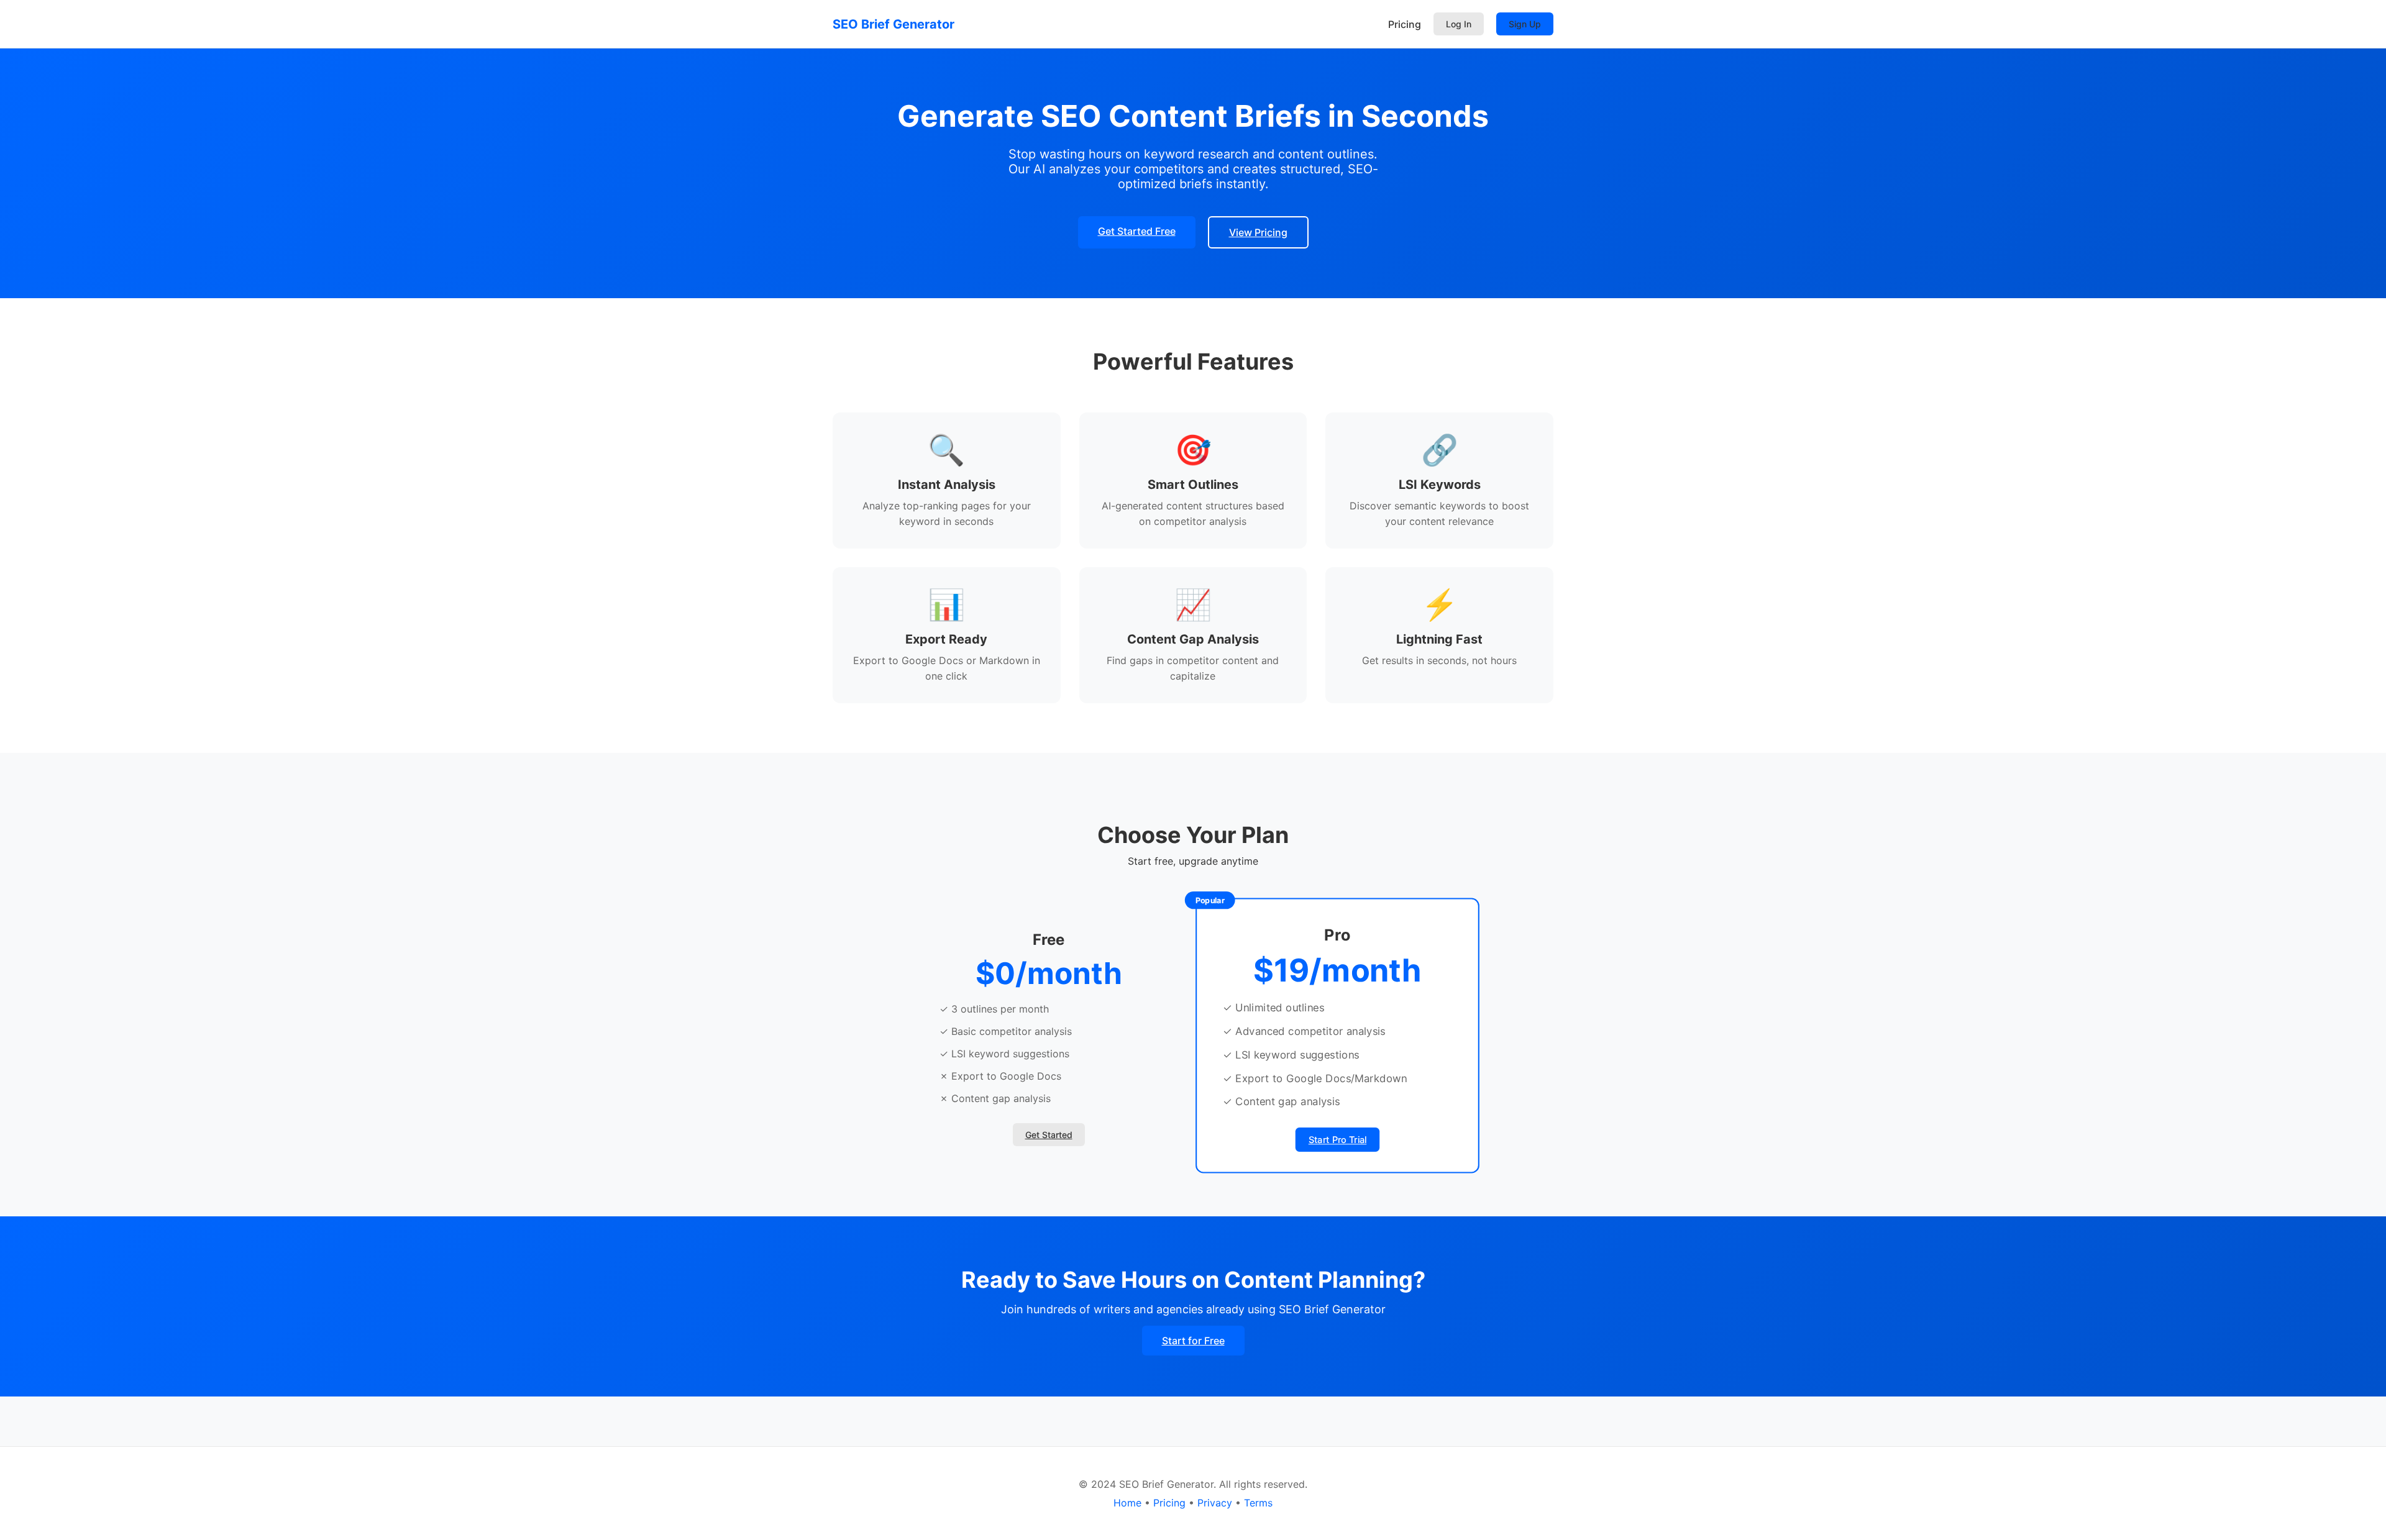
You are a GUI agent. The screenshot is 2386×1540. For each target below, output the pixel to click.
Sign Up (1525, 24)
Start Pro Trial (1337, 1140)
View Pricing (1258, 232)
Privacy (1215, 1503)
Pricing (1405, 24)
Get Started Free (1137, 231)
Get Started (1049, 1135)
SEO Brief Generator (894, 24)
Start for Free (1193, 1341)
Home (1127, 1503)
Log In (1459, 24)
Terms (1258, 1503)
